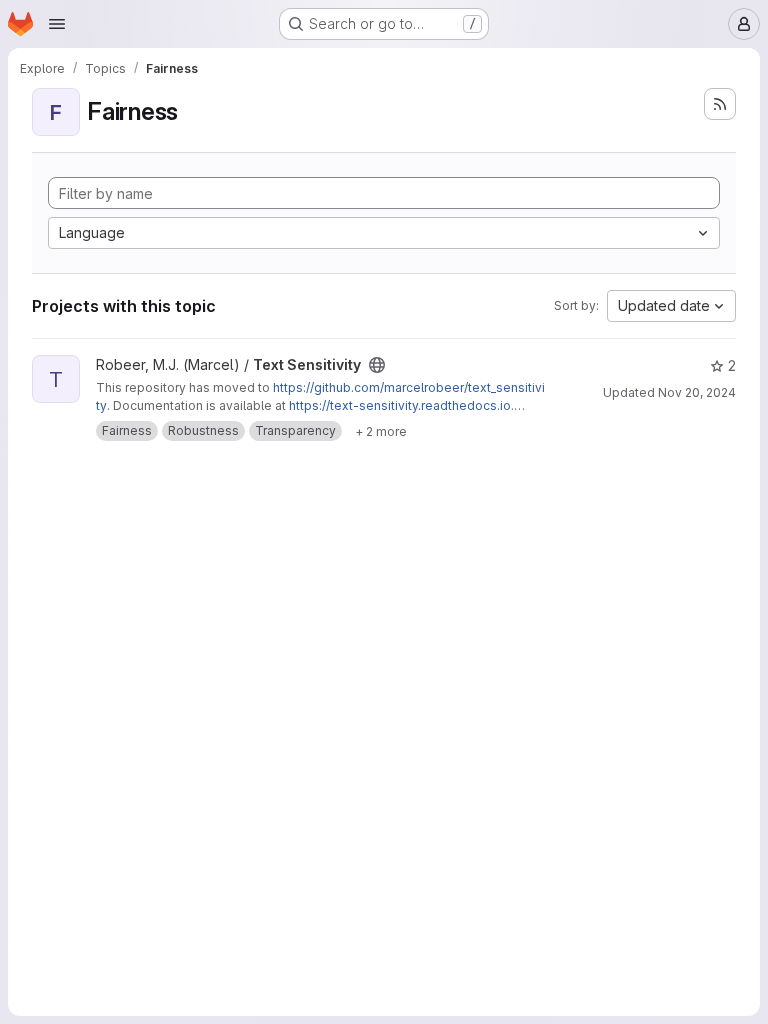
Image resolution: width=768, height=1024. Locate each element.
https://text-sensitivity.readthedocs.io (400, 405)
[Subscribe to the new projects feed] (720, 104)
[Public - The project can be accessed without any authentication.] (377, 365)
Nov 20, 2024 (697, 392)
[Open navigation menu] (57, 24)
